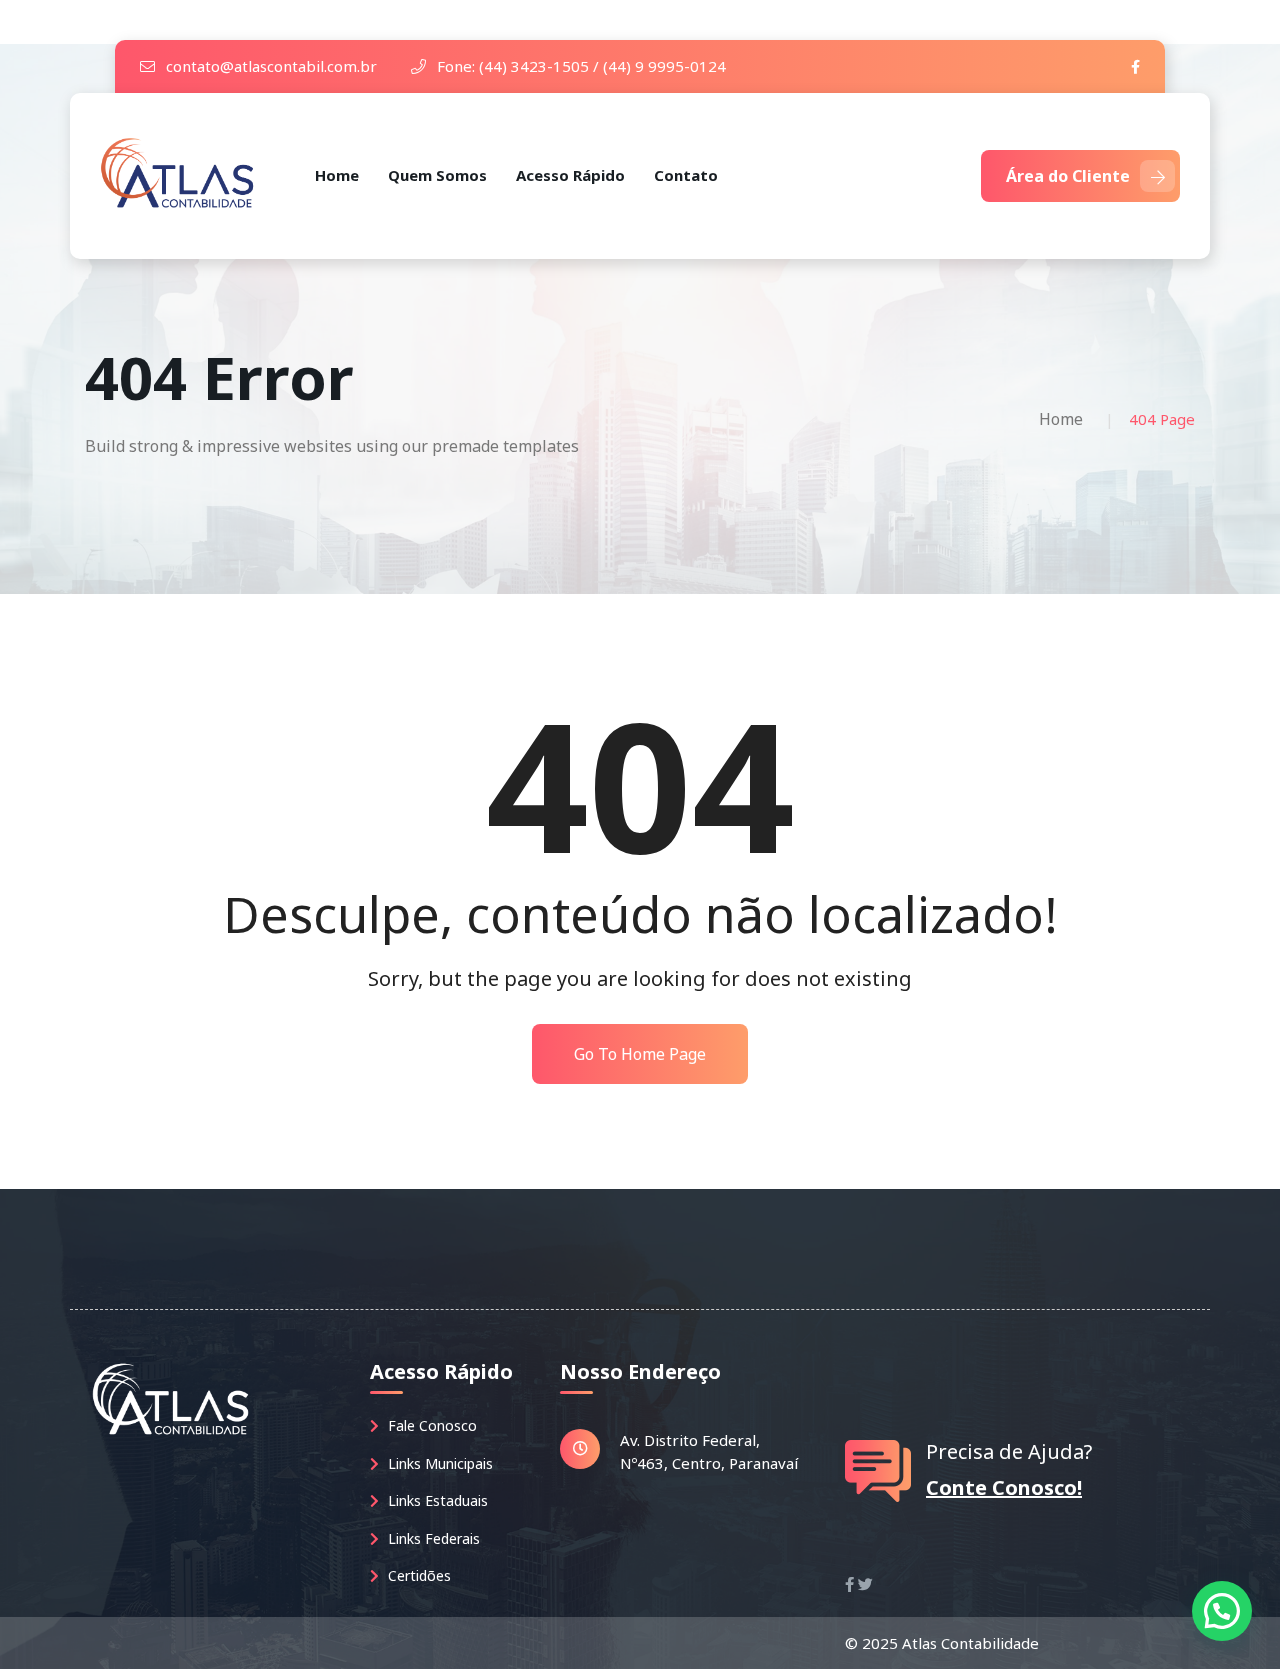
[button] (1222, 1611)
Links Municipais (438, 1463)
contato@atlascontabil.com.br (269, 66)
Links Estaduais (436, 1500)
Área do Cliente (1068, 176)
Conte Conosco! (1004, 1487)
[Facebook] (1135, 66)
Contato (686, 175)
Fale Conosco (430, 1425)
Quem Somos (437, 175)
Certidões (417, 1575)
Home (337, 175)
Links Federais (432, 1538)
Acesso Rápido (570, 175)
